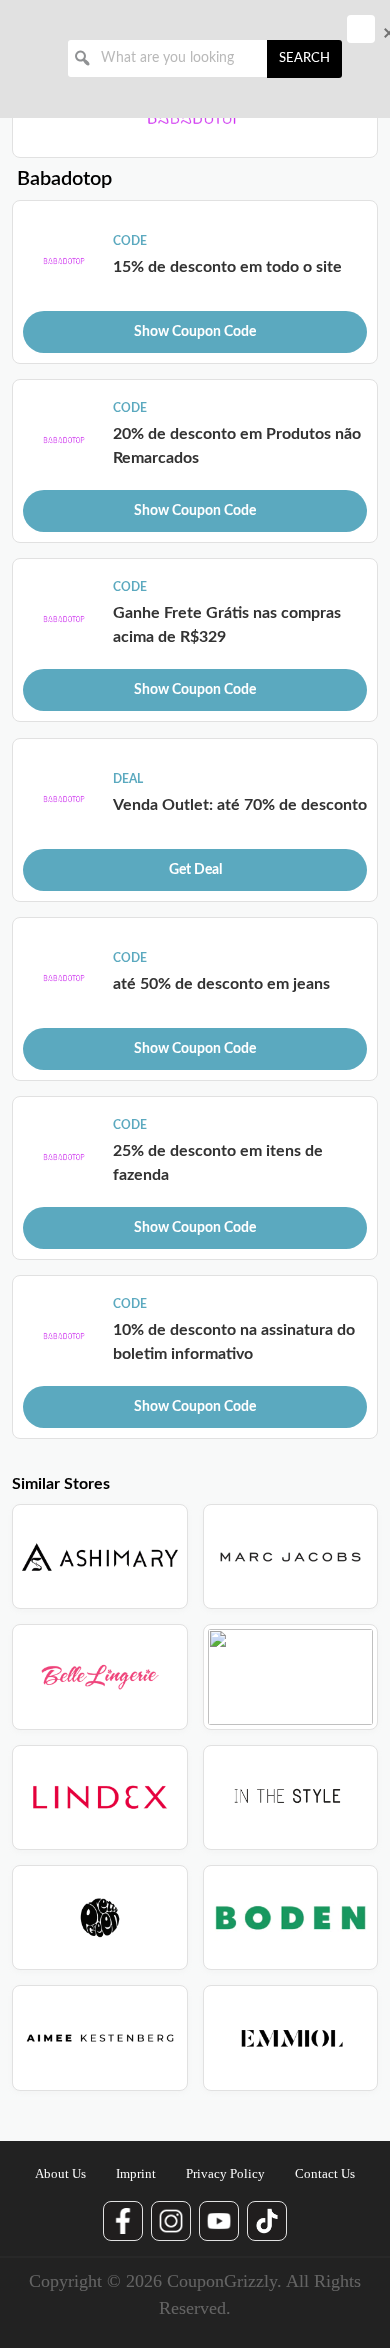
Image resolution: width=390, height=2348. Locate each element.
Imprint (136, 2173)
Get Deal (195, 870)
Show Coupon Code (195, 332)
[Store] (100, 1556)
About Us (60, 2173)
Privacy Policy (225, 2173)
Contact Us (325, 2173)
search (304, 58)
